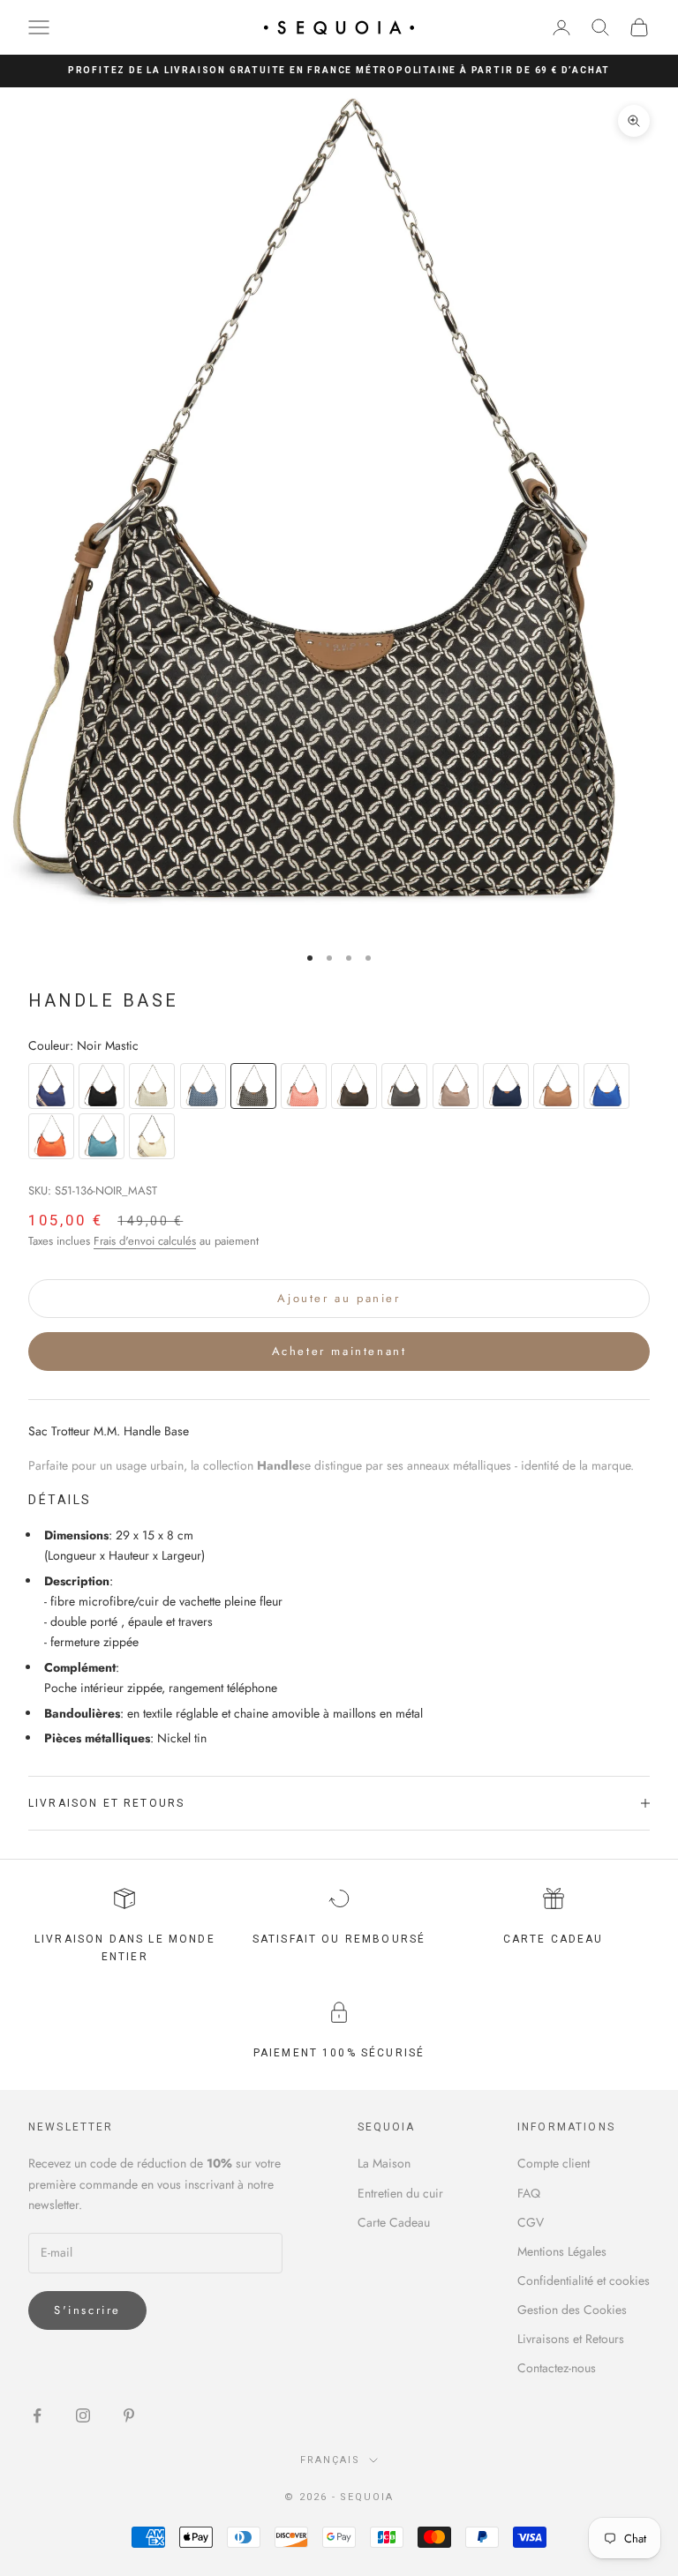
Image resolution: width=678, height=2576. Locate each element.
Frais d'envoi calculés (145, 1241)
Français (330, 2460)
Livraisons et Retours (571, 2339)
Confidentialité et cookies (584, 2280)
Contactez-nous (557, 2368)
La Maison (384, 2163)
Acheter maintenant (339, 1351)
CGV (531, 2222)
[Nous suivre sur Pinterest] (129, 2415)
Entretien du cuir (400, 2193)
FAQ (529, 2193)
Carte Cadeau (394, 2222)
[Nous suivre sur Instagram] (83, 2415)
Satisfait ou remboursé (339, 1939)
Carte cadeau (554, 1939)
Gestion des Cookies (572, 2310)
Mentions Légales (562, 2251)
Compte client (554, 2163)
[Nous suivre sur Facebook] (37, 2415)
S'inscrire (87, 2310)
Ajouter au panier (339, 1298)
